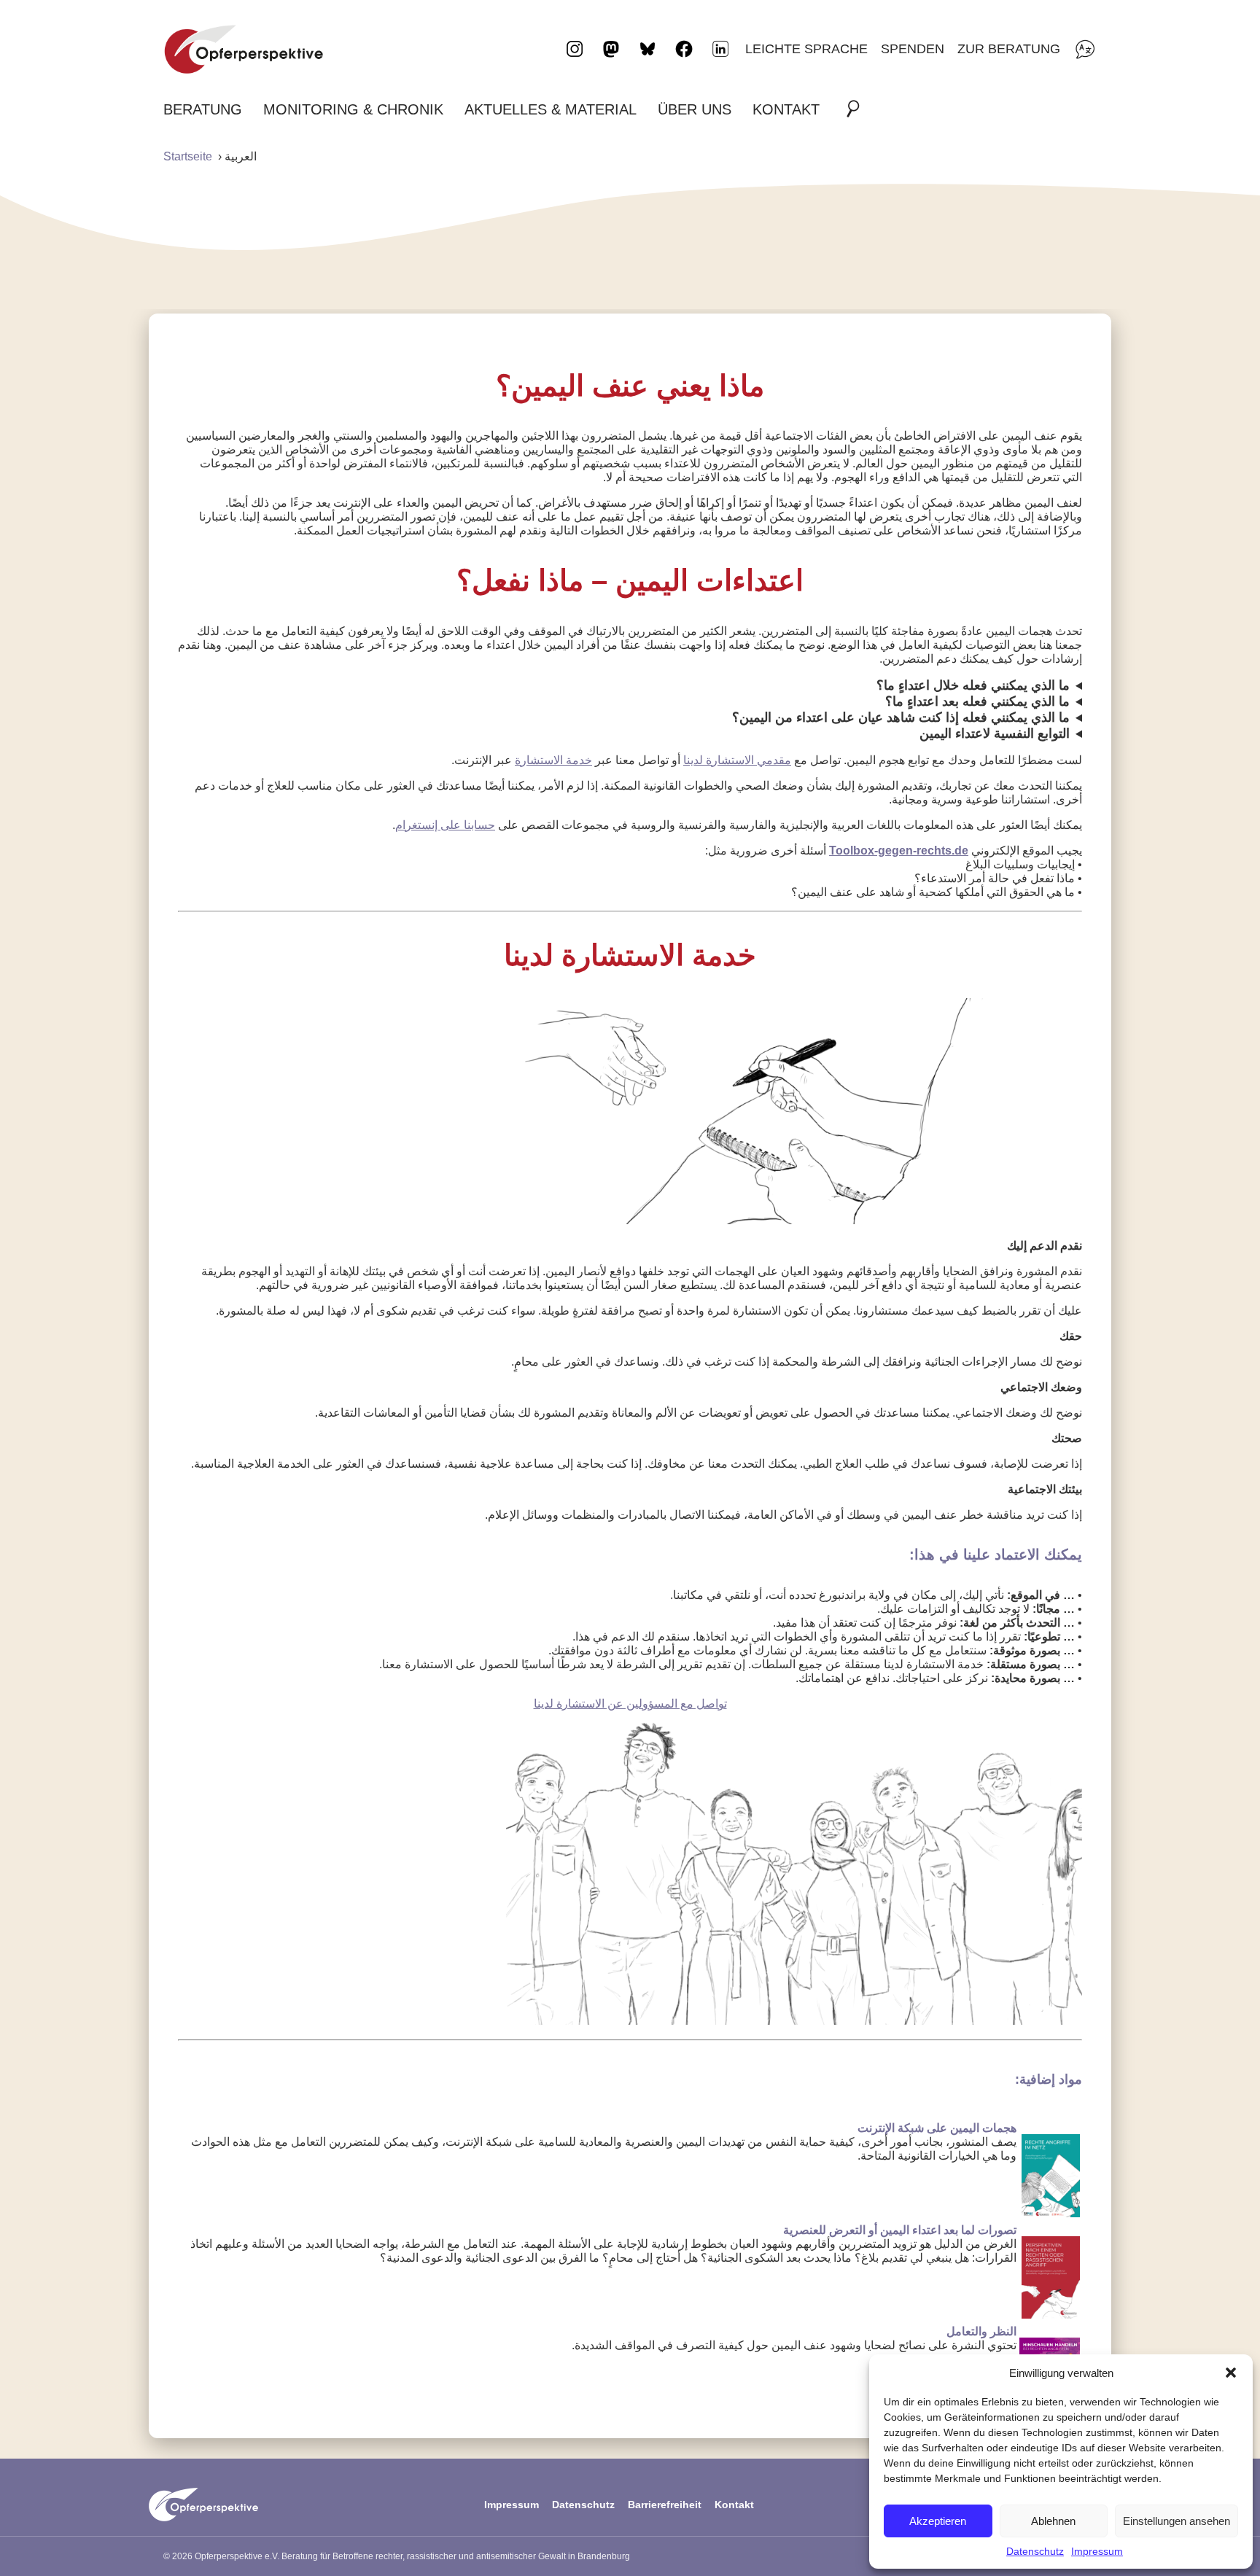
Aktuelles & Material (551, 109)
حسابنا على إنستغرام (445, 825)
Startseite (188, 156)
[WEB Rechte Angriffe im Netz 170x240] (1051, 2213)
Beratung (203, 109)
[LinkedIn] (720, 49)
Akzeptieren (938, 2521)
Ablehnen (1053, 2521)
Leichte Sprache (806, 48)
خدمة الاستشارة (553, 760)
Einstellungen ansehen (1177, 2521)
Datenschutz (1035, 2551)
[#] (857, 109)
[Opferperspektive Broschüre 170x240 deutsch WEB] (1051, 2315)
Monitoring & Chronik (353, 109)
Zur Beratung (1009, 48)
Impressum (1097, 2551)
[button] (1231, 2373)
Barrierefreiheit (665, 2505)
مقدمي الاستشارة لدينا (737, 760)
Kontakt (786, 109)
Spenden (913, 48)
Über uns (695, 109)
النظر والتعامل (981, 2331)
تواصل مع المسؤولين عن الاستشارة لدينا (630, 1704)
